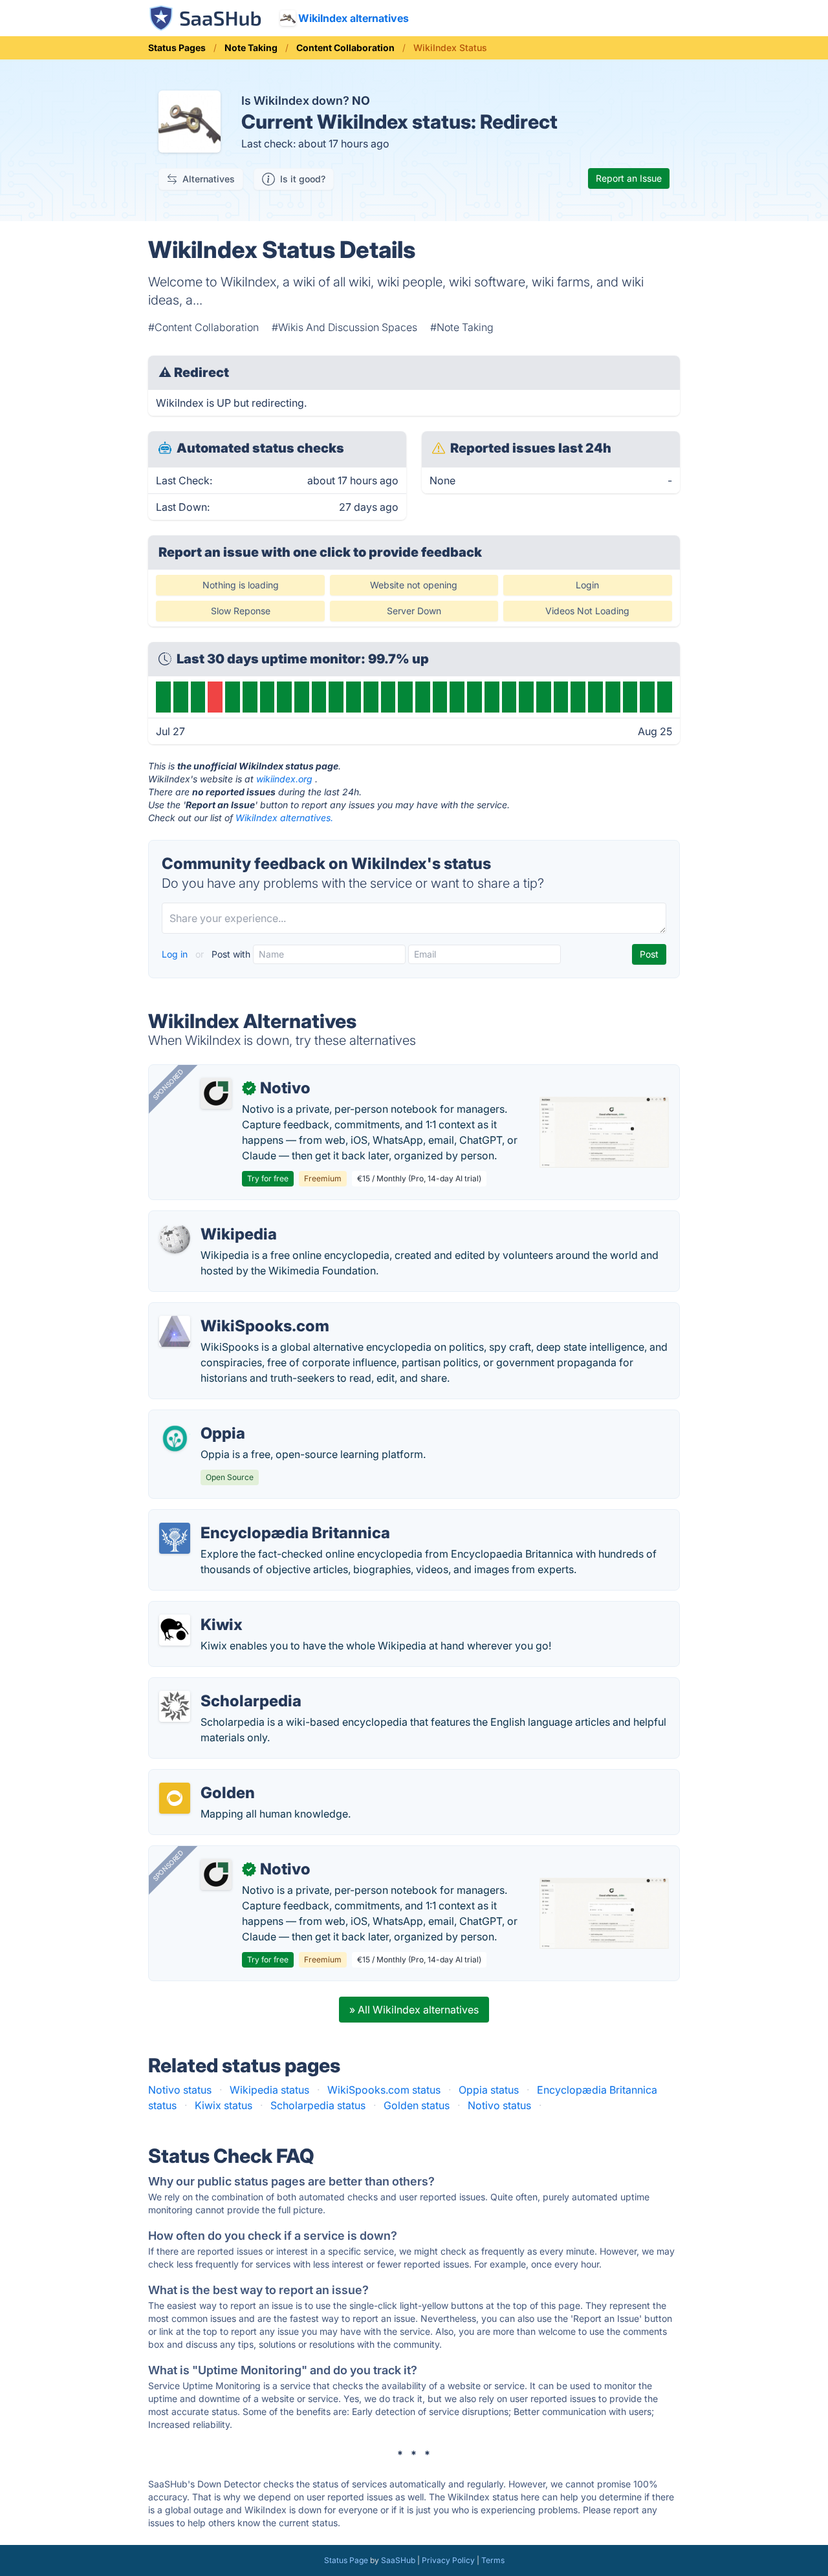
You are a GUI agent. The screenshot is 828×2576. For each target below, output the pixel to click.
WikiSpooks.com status (384, 2090)
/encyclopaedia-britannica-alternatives (253, 1518)
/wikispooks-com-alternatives (232, 1311)
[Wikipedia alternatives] (175, 1240)
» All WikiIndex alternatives (414, 2010)
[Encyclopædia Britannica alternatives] (175, 1538)
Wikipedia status (269, 2090)
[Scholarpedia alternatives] (175, 1706)
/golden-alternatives (208, 1777)
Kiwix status (223, 2105)
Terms (493, 2560)
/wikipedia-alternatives (214, 1219)
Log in (176, 954)
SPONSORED (168, 1084)
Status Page (346, 2560)
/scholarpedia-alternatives (223, 1686)
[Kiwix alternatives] (175, 1630)
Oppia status (489, 2090)
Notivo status (180, 2090)
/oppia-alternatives (205, 1418)
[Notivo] (216, 1093)
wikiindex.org (284, 779)
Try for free (268, 1178)
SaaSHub (398, 2560)
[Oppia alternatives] (175, 1439)
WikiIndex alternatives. (284, 818)
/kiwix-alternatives (204, 1609)
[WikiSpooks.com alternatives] (175, 1331)
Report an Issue (629, 178)
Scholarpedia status (318, 2105)
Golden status (417, 2105)
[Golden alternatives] (175, 1798)
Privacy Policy (448, 2560)
